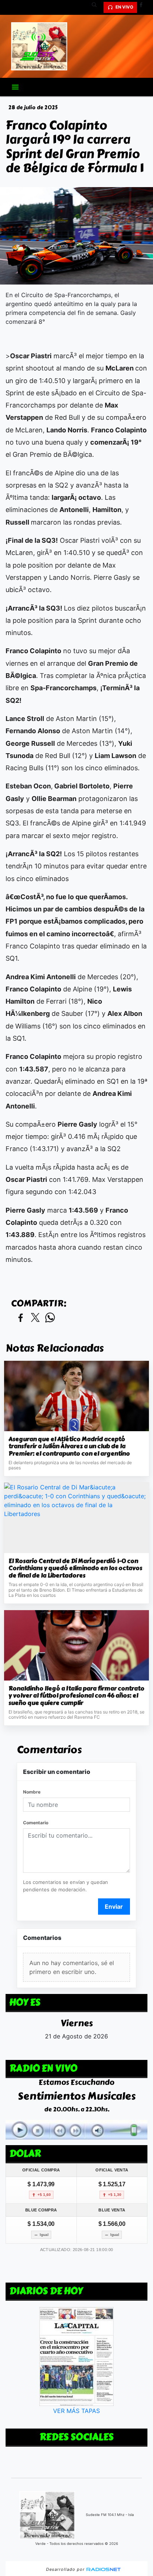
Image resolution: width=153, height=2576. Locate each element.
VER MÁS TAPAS (76, 2411)
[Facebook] (144, 7)
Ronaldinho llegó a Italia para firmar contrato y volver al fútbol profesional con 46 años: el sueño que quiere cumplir (76, 1696)
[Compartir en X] (35, 1318)
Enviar (114, 1907)
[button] (97, 7)
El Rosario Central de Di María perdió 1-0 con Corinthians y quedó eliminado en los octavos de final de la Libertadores (75, 1568)
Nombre (32, 1792)
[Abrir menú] (15, 87)
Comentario (36, 1823)
